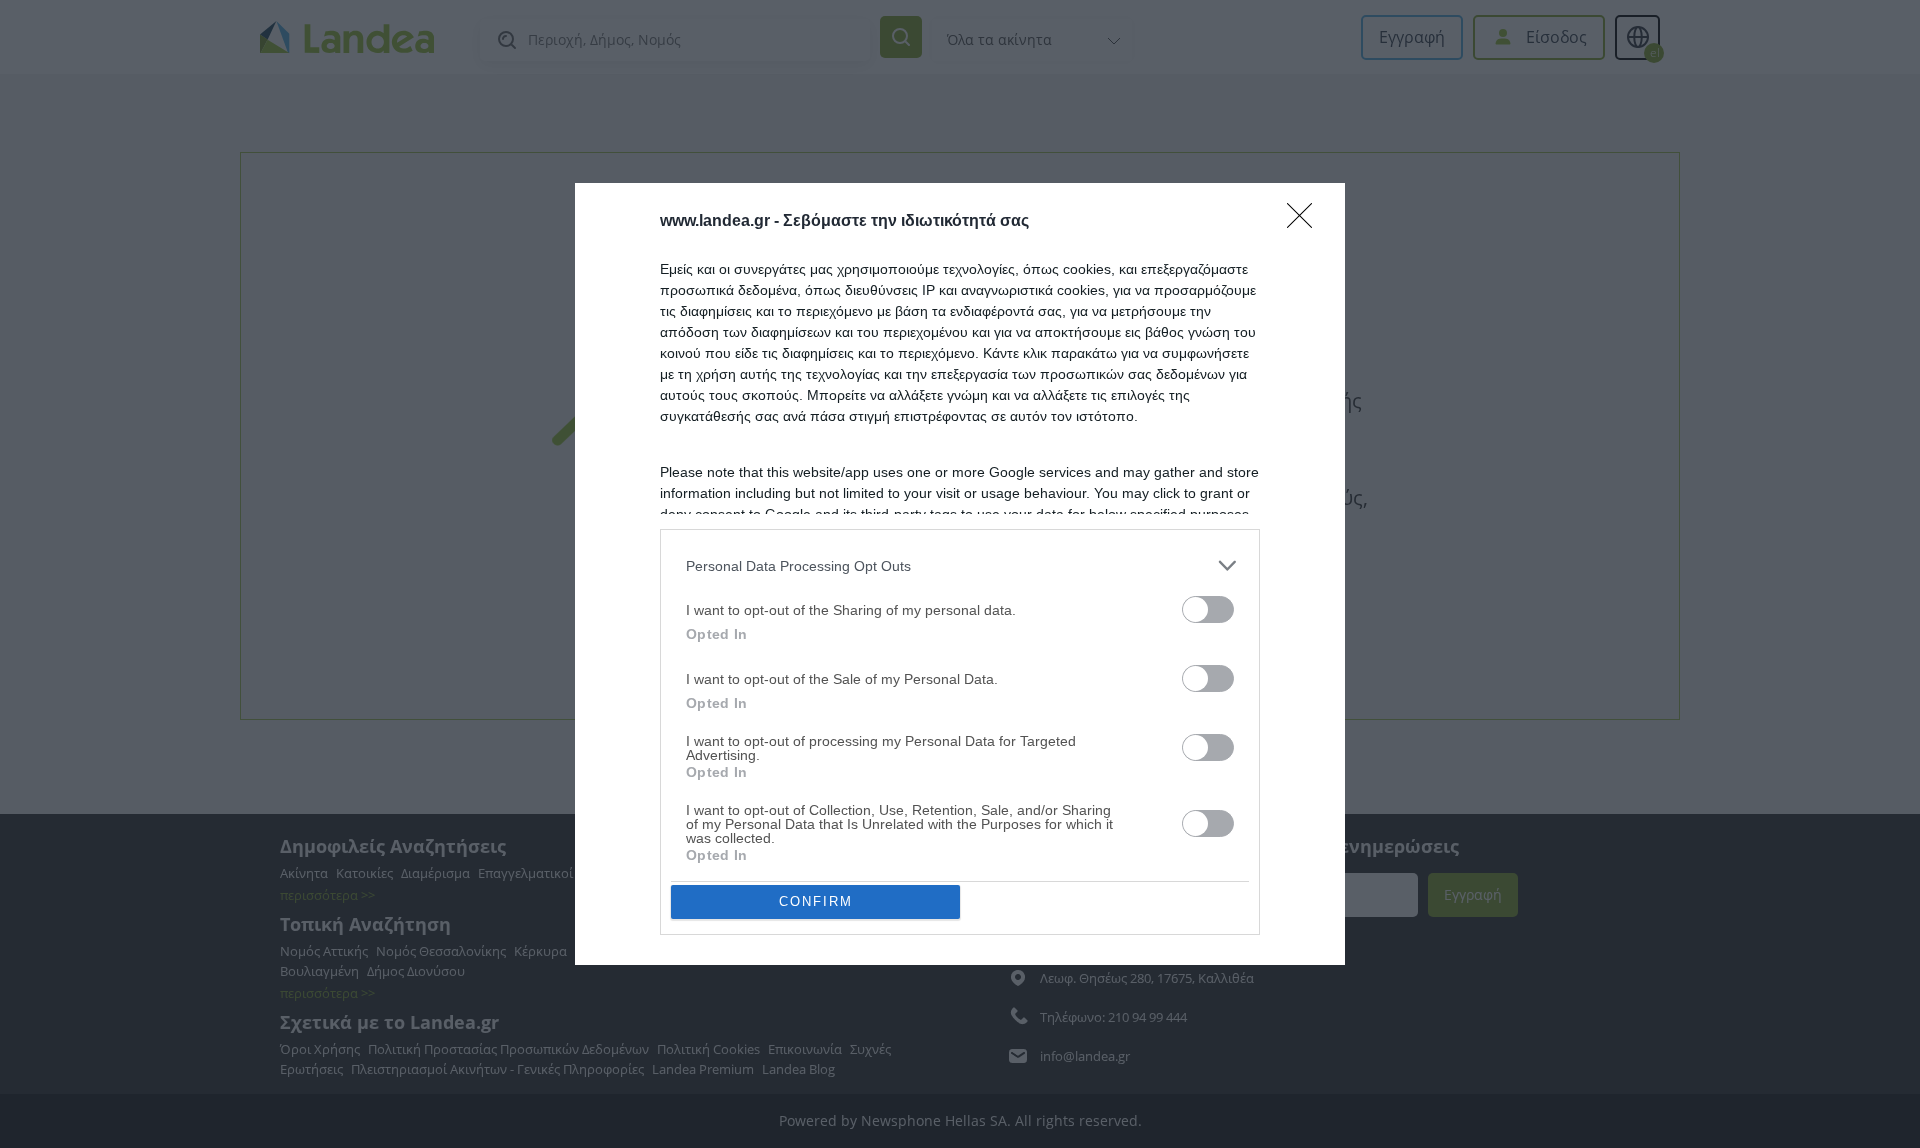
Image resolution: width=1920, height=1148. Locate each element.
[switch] (1208, 609)
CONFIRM (816, 901)
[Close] (1306, 222)
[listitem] (960, 565)
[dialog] (960, 573)
